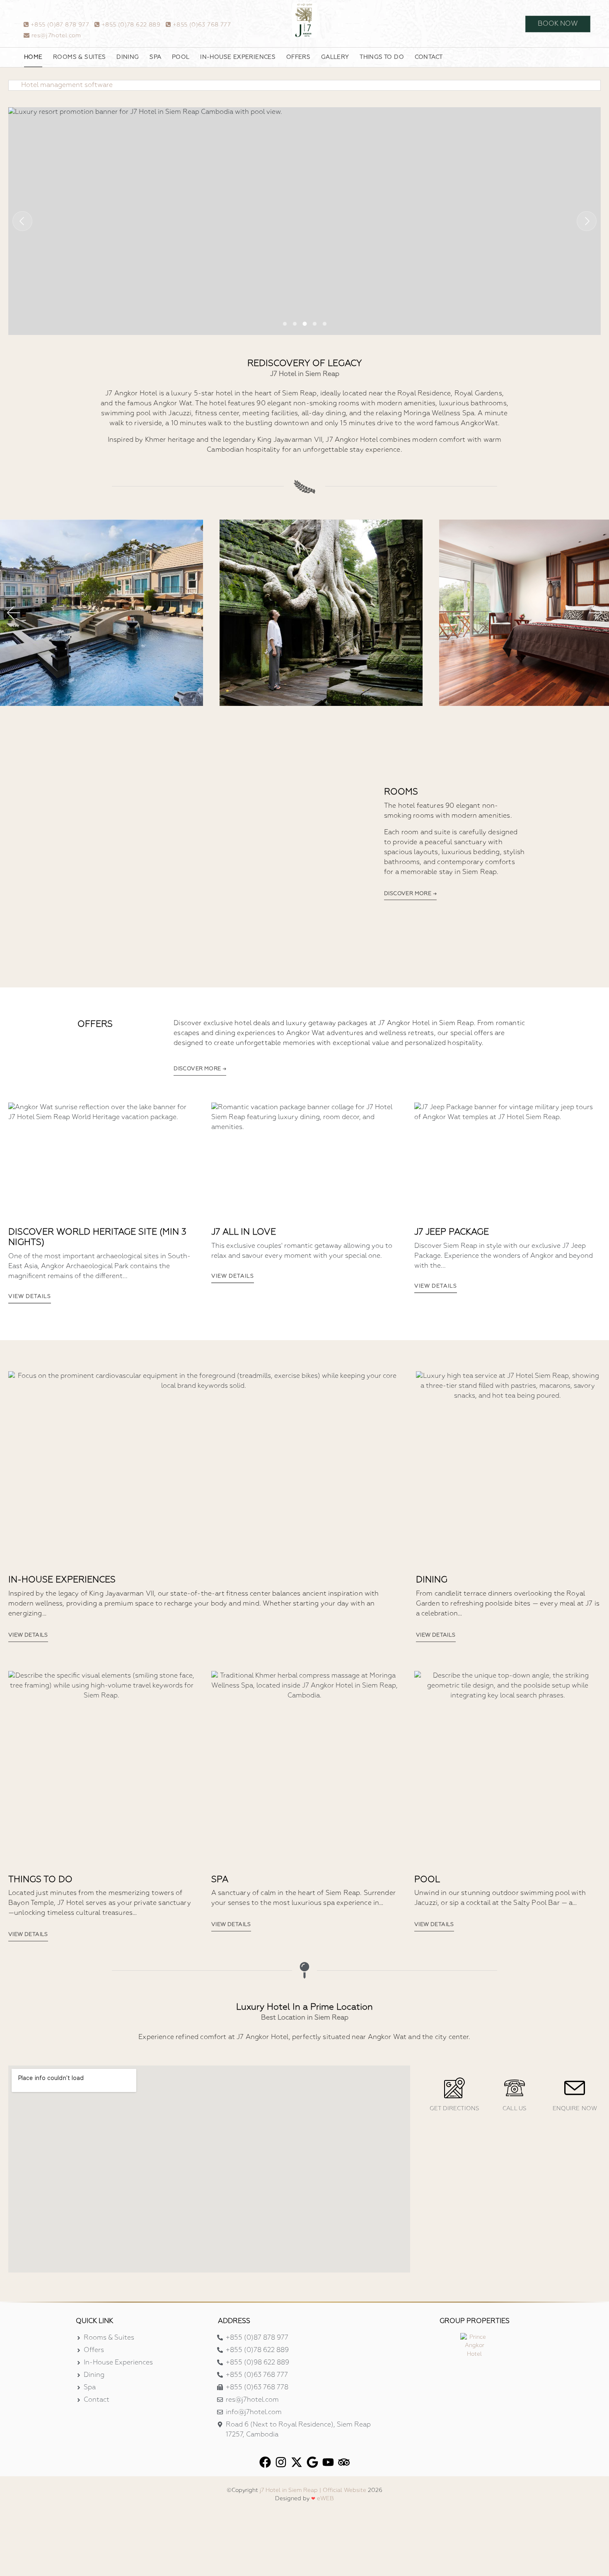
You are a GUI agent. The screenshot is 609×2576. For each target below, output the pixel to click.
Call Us (515, 2109)
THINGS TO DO (382, 57)
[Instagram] (281, 2462)
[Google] (312, 2462)
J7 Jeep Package (452, 1232)
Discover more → (410, 894)
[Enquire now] (575, 2088)
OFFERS (298, 57)
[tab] (285, 324)
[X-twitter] (297, 2462)
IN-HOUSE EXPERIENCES (238, 57)
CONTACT (429, 57)
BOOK (558, 24)
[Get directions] (454, 2088)
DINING (128, 57)
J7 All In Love (244, 1232)
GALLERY (335, 57)
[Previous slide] (22, 221)
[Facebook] (265, 2462)
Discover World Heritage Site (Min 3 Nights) (97, 1237)
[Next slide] (587, 221)
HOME (33, 57)
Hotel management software (67, 85)
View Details (30, 1297)
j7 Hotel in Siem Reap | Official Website (313, 2490)
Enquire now (575, 2109)
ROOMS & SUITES (80, 57)
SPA (155, 57)
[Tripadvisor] (344, 2462)
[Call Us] (515, 2088)
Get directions (454, 2109)
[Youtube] (328, 2462)
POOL (181, 57)
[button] (13, 613)
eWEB (325, 2499)
